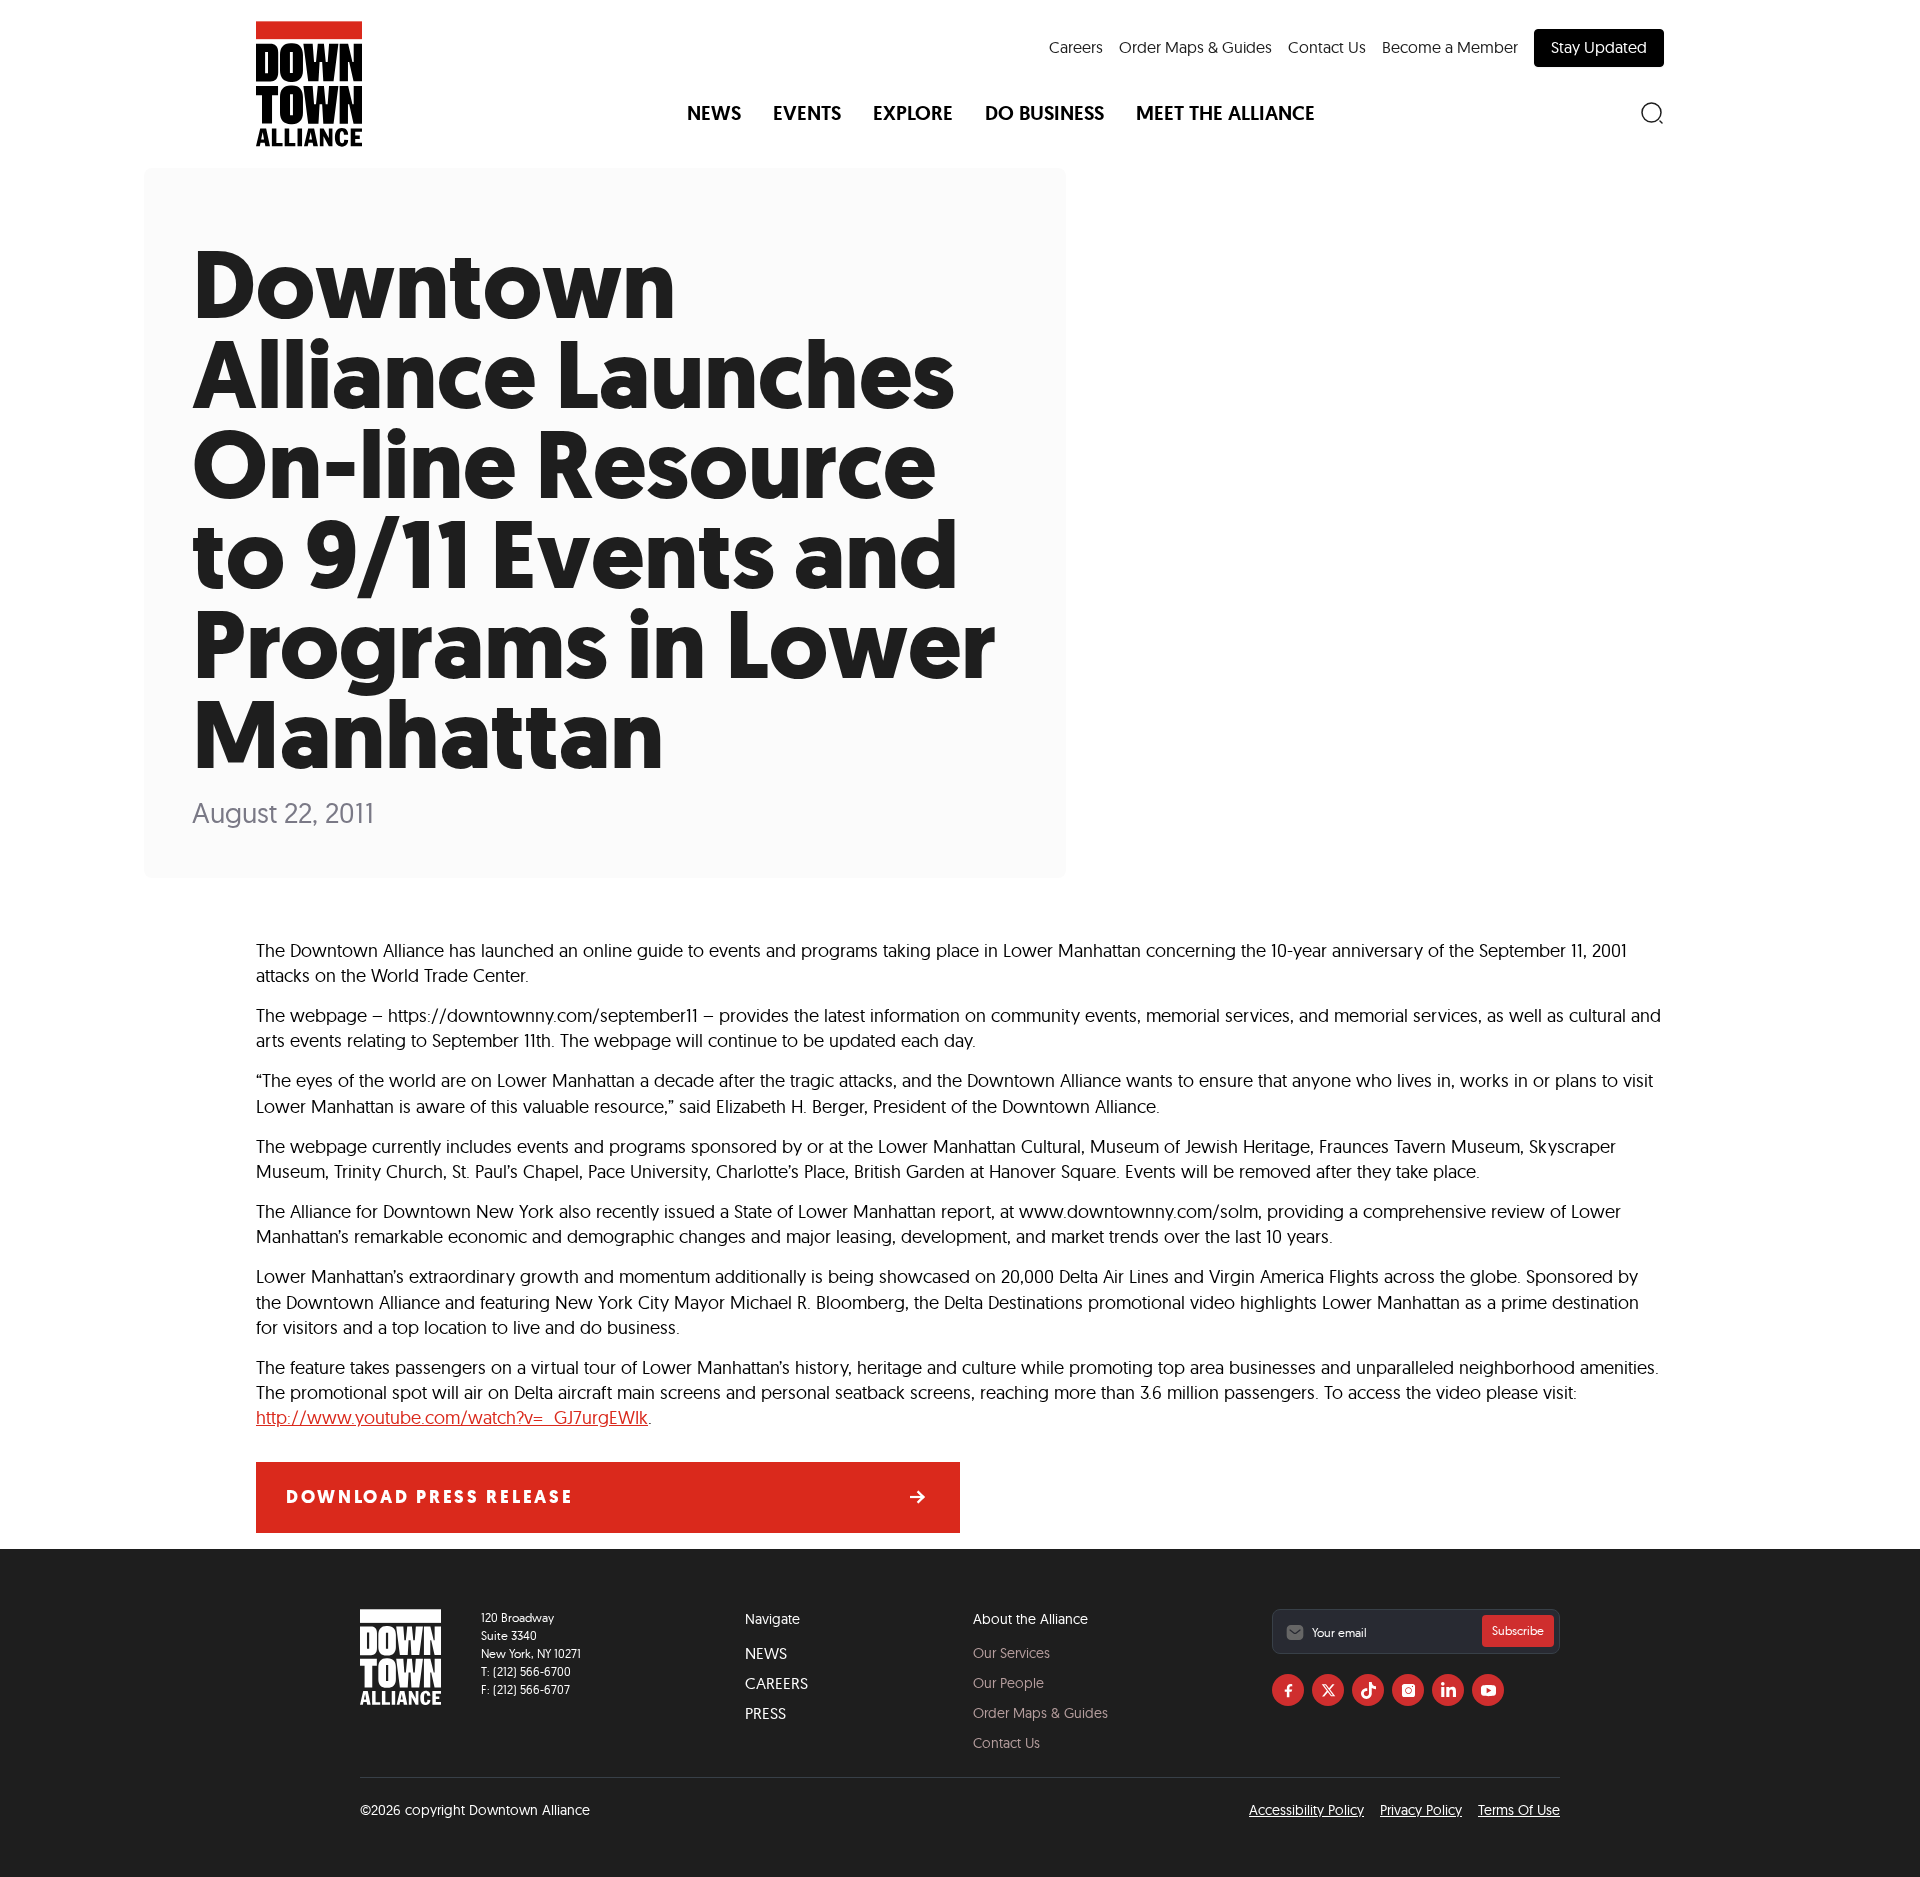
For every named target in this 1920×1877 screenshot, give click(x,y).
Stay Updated (1599, 47)
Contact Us (1327, 47)
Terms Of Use (1519, 1810)
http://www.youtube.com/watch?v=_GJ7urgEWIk (452, 1417)
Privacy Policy (1421, 1810)
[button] (714, 113)
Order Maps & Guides (1195, 47)
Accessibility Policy (1306, 1810)
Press (765, 1713)
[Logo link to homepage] (309, 84)
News (766, 1653)
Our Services (1011, 1653)
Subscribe (1518, 1630)
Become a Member (1450, 47)
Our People (1008, 1683)
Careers (1076, 47)
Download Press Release (429, 1497)
